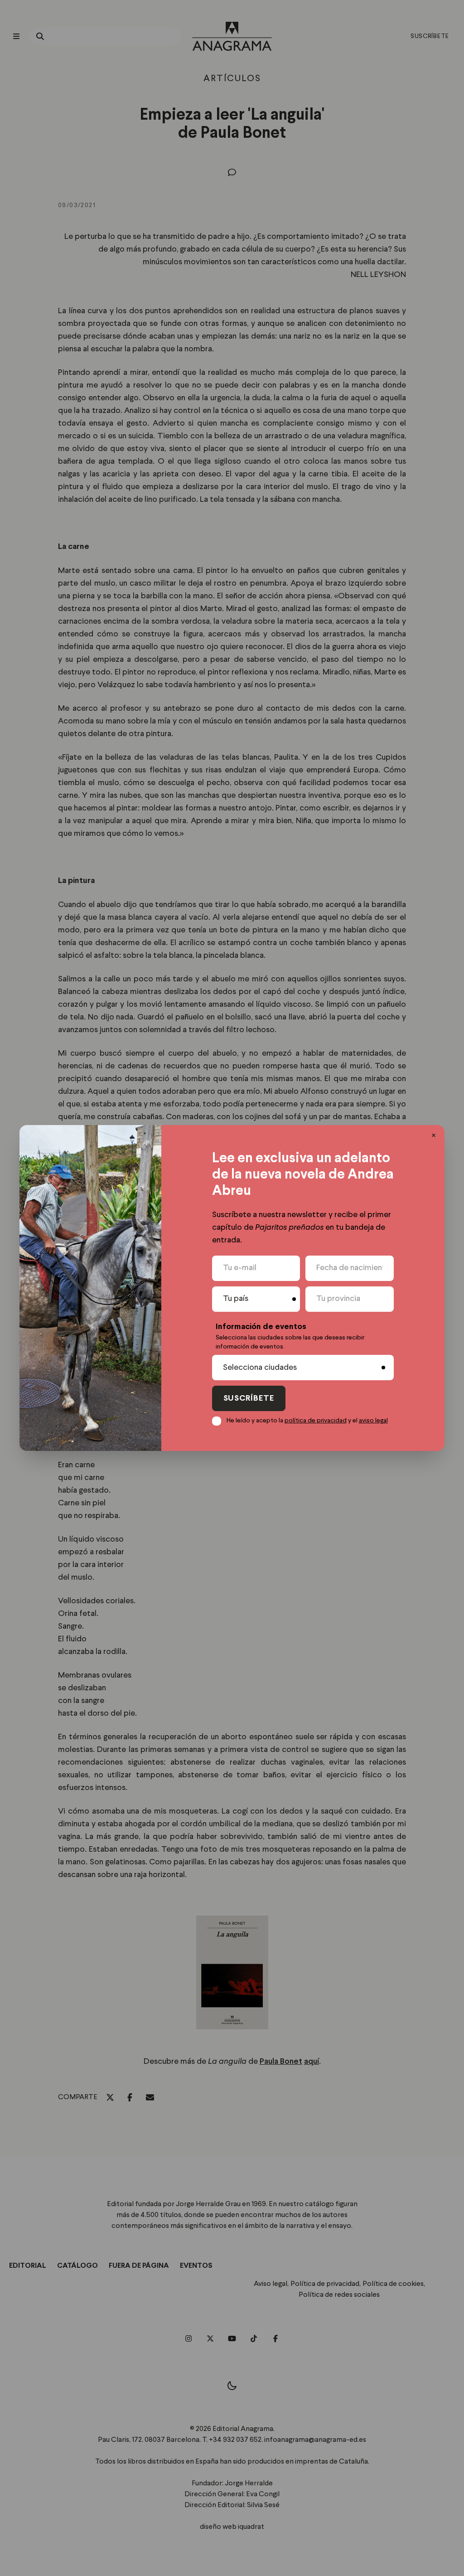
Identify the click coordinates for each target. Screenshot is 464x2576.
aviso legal (373, 1421)
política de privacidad (316, 1421)
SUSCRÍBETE (249, 1399)
